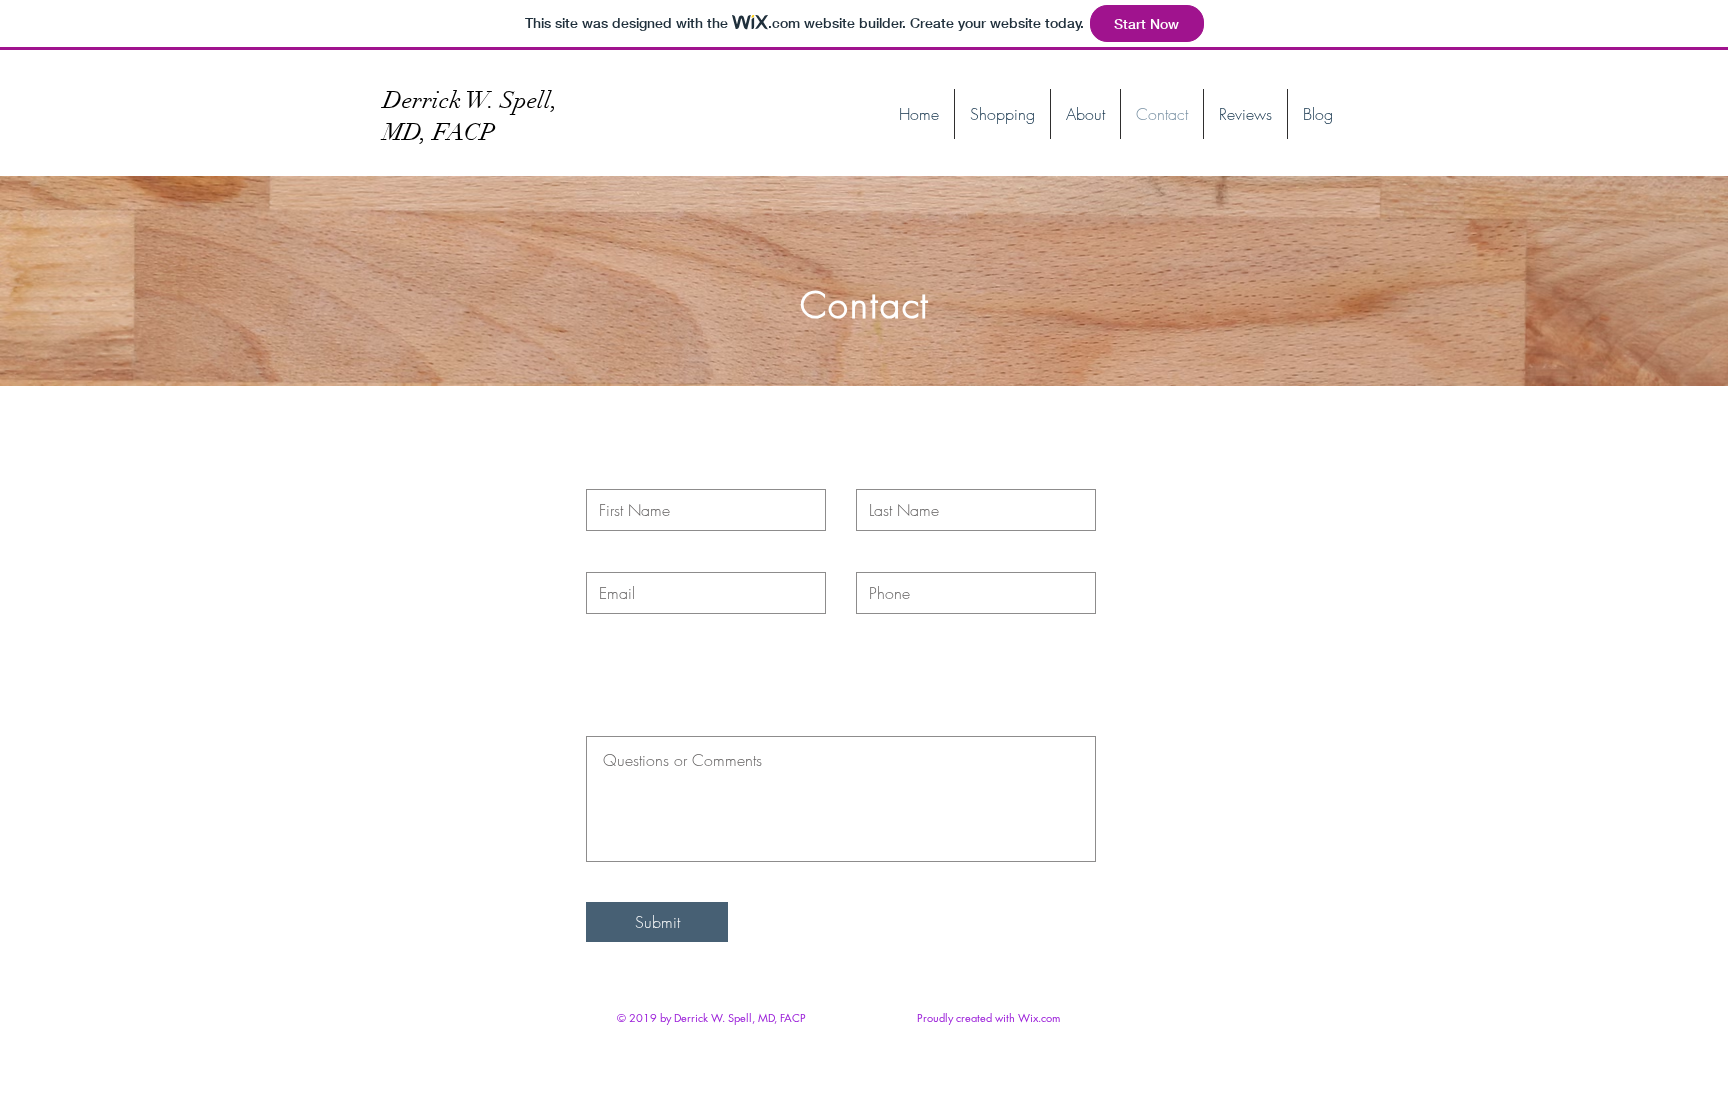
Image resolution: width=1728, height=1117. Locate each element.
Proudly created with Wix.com (988, 1017)
